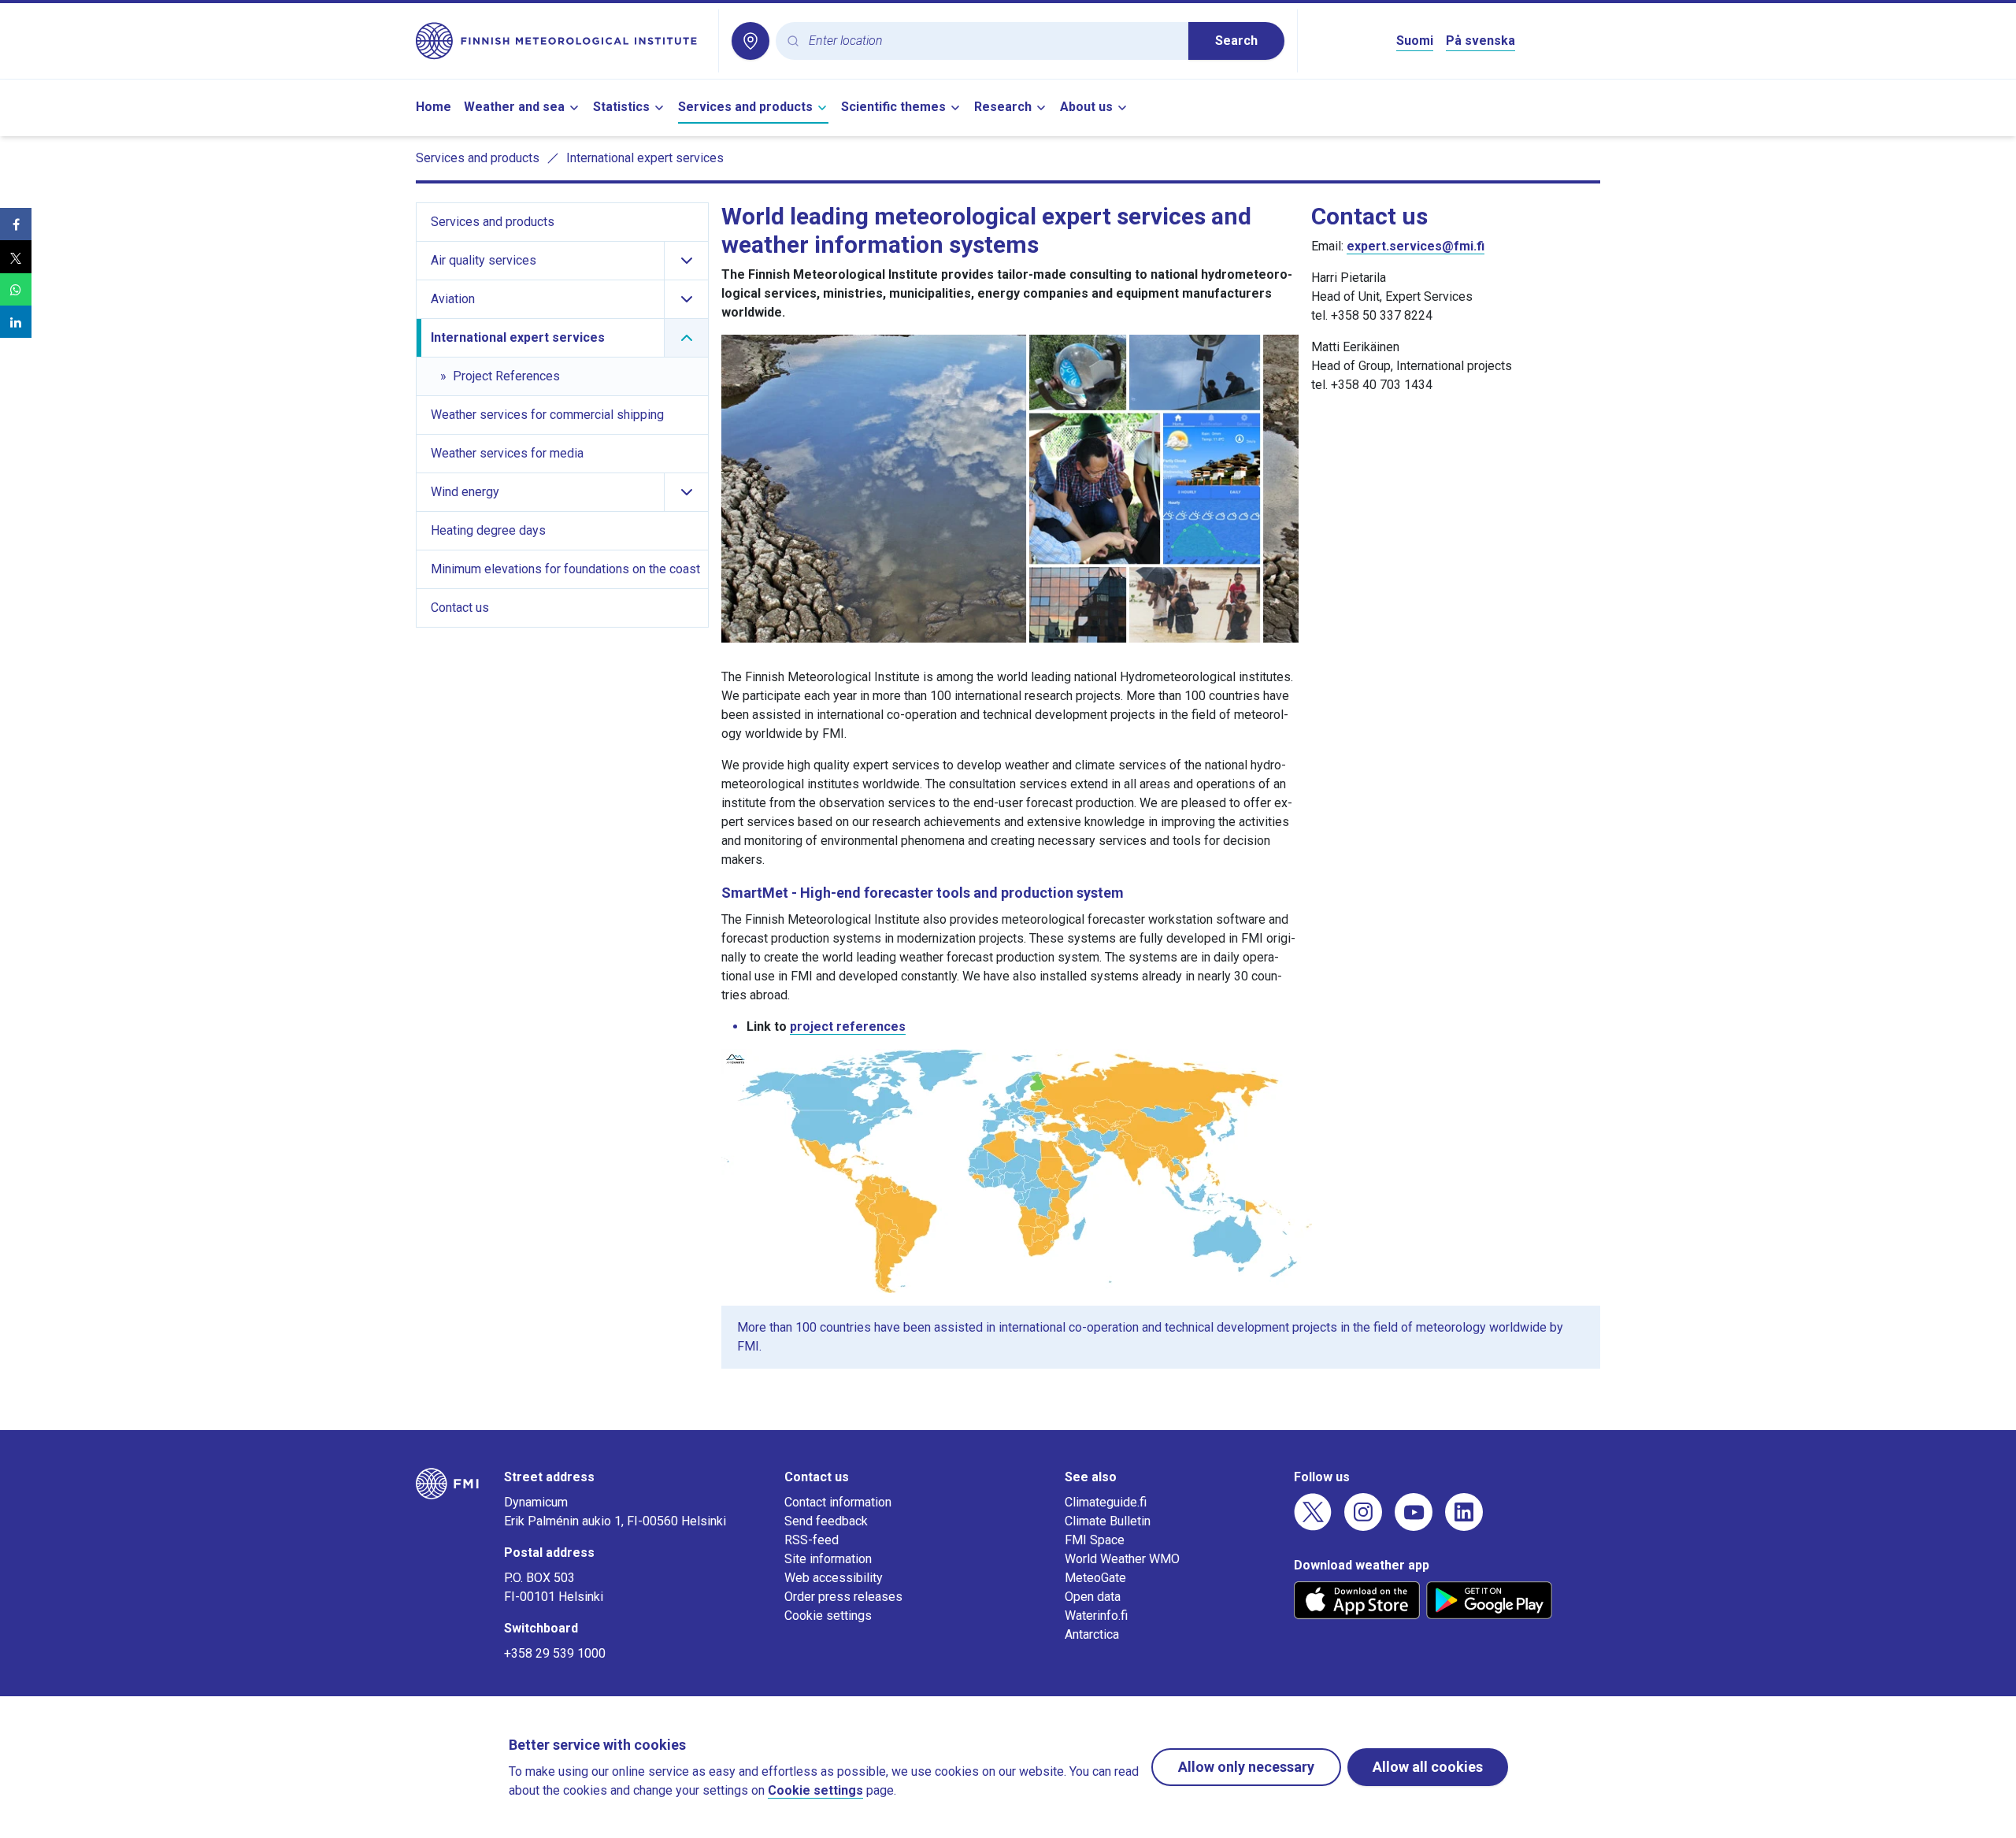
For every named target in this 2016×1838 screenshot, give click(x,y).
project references (848, 1026)
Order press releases (843, 1597)
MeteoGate (1095, 1578)
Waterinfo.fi (1096, 1616)
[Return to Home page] (561, 41)
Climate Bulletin (1108, 1521)
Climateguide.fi (1106, 1502)
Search (1236, 41)
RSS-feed (812, 1540)
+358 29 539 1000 (555, 1653)
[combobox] (992, 41)
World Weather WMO (1122, 1559)
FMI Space (1095, 1540)
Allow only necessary (1246, 1767)
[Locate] (750, 41)
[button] (16, 224)
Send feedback (826, 1521)
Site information (828, 1559)
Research (1003, 107)
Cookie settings (828, 1616)
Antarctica (1092, 1634)
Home (434, 107)
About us (1086, 107)
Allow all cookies (1428, 1767)
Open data (1093, 1597)
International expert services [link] (645, 158)
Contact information (838, 1502)
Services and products (745, 107)
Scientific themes (893, 107)
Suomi (1415, 41)
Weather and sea (514, 107)
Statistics (621, 107)
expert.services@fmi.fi (1416, 246)
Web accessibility (834, 1578)
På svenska (1480, 41)
